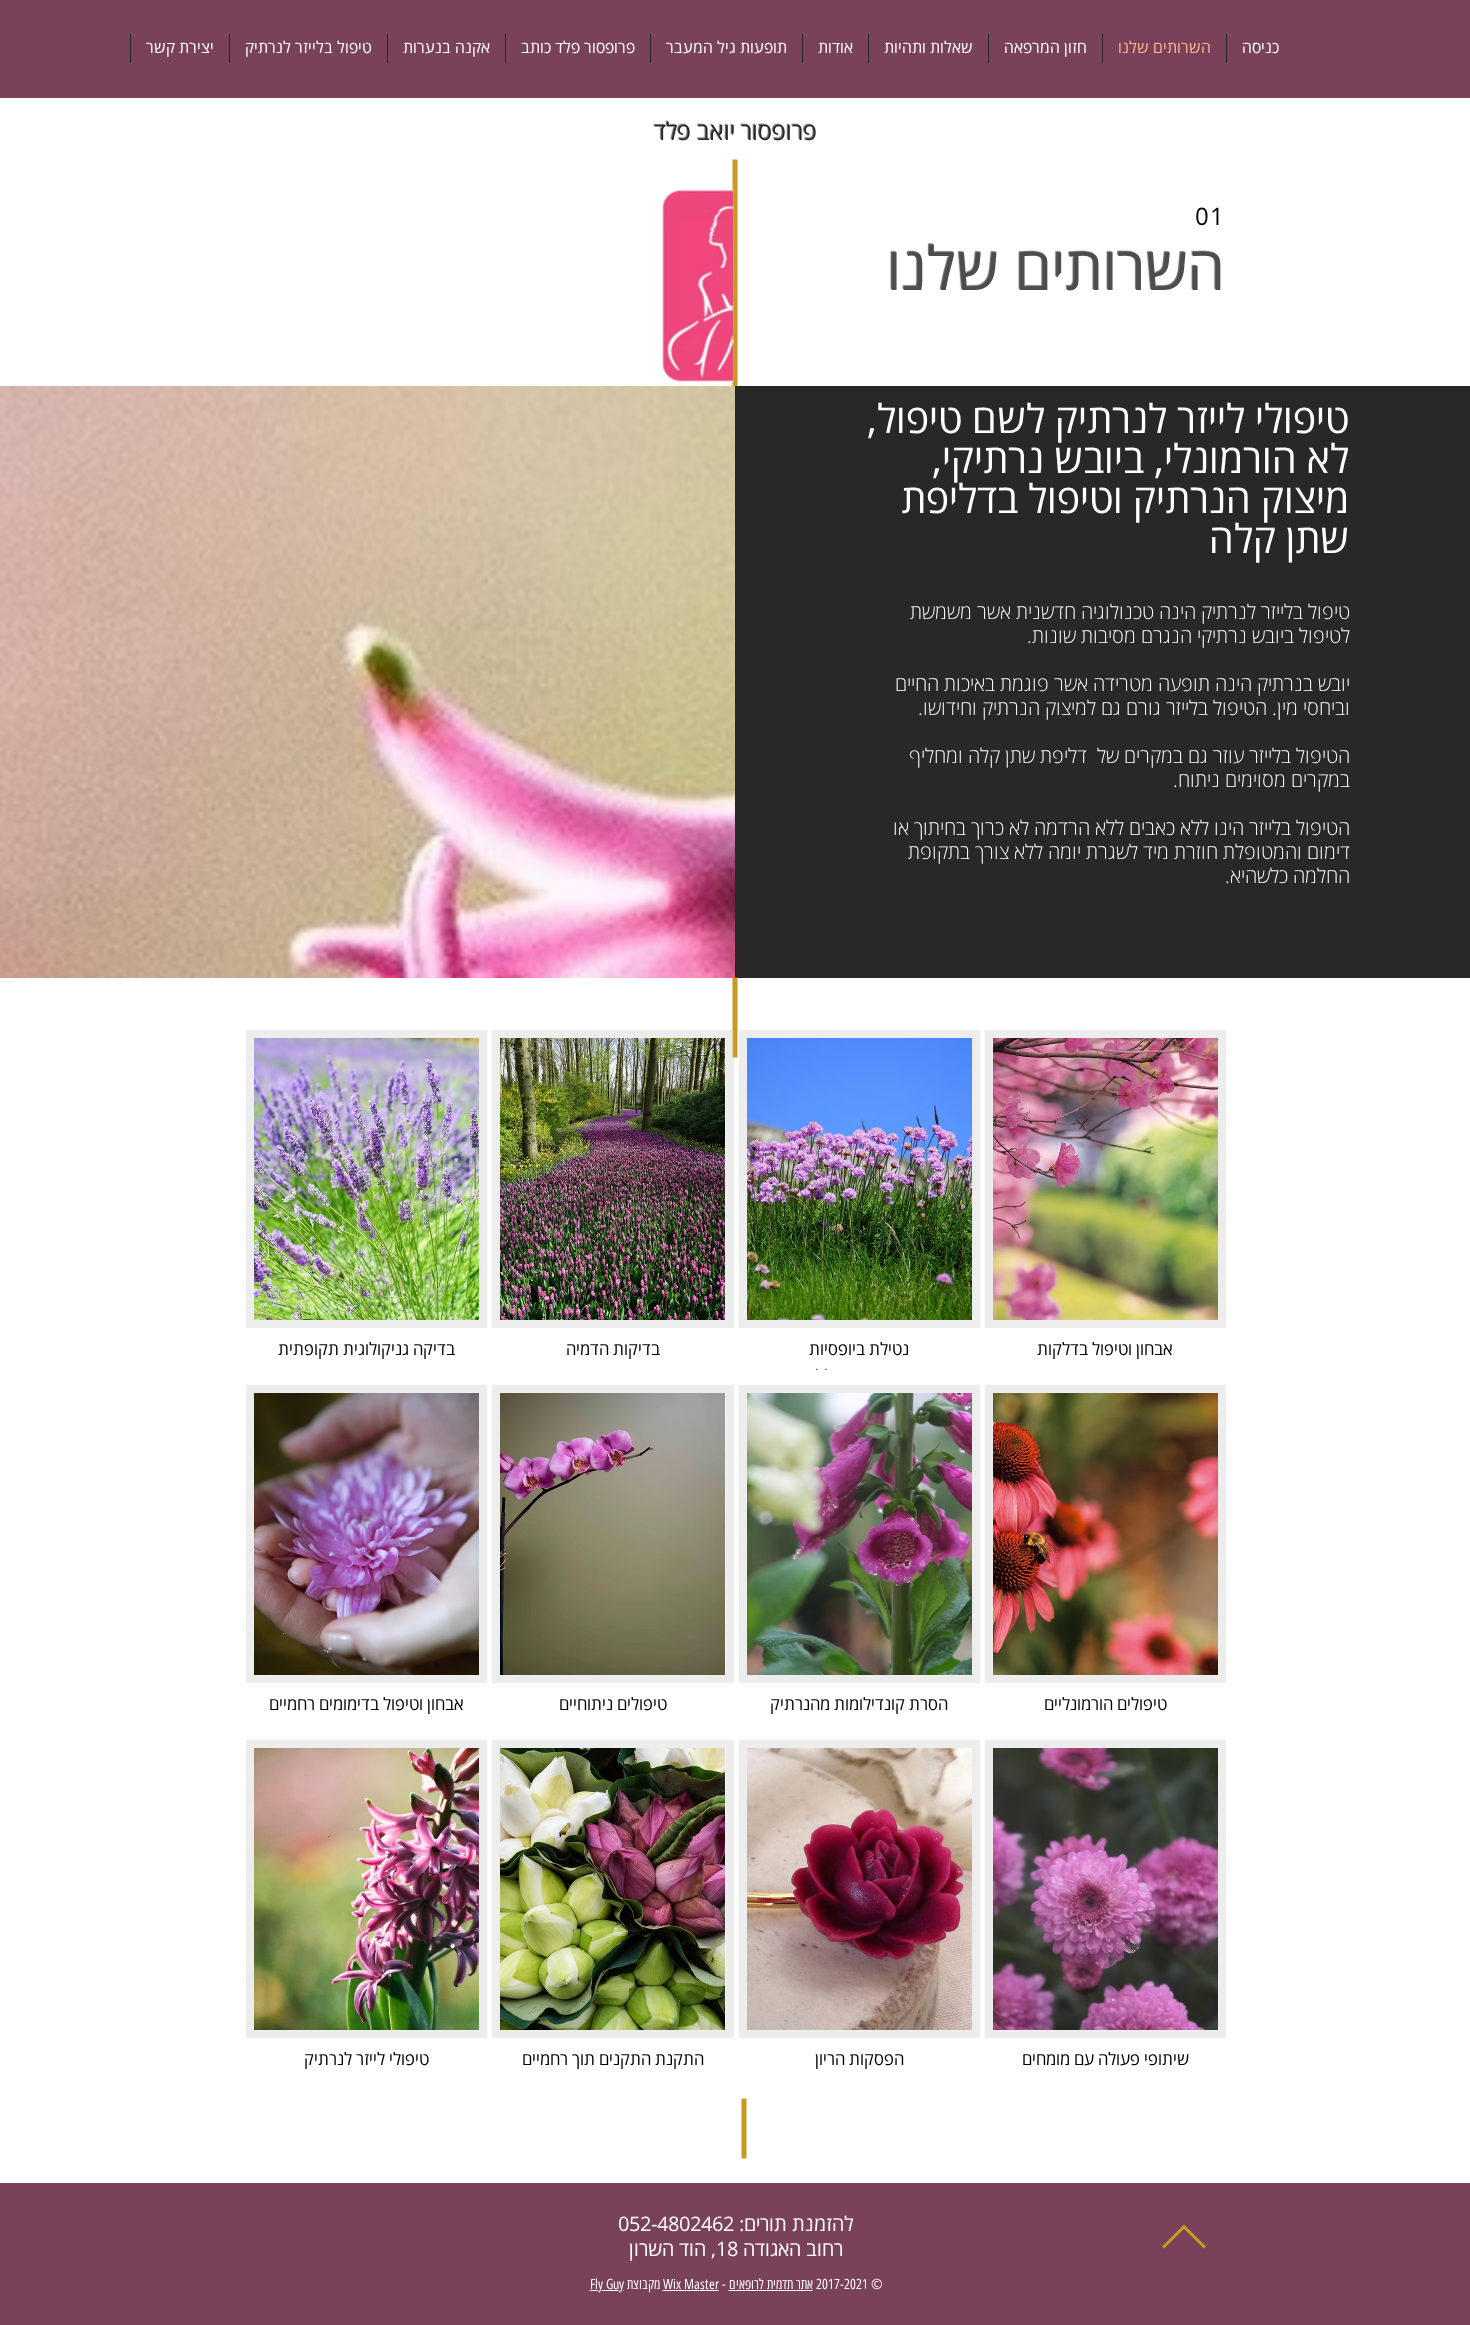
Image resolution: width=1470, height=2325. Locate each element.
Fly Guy (607, 2284)
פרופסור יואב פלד (735, 132)
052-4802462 (676, 2224)
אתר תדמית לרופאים (771, 2284)
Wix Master (691, 2284)
